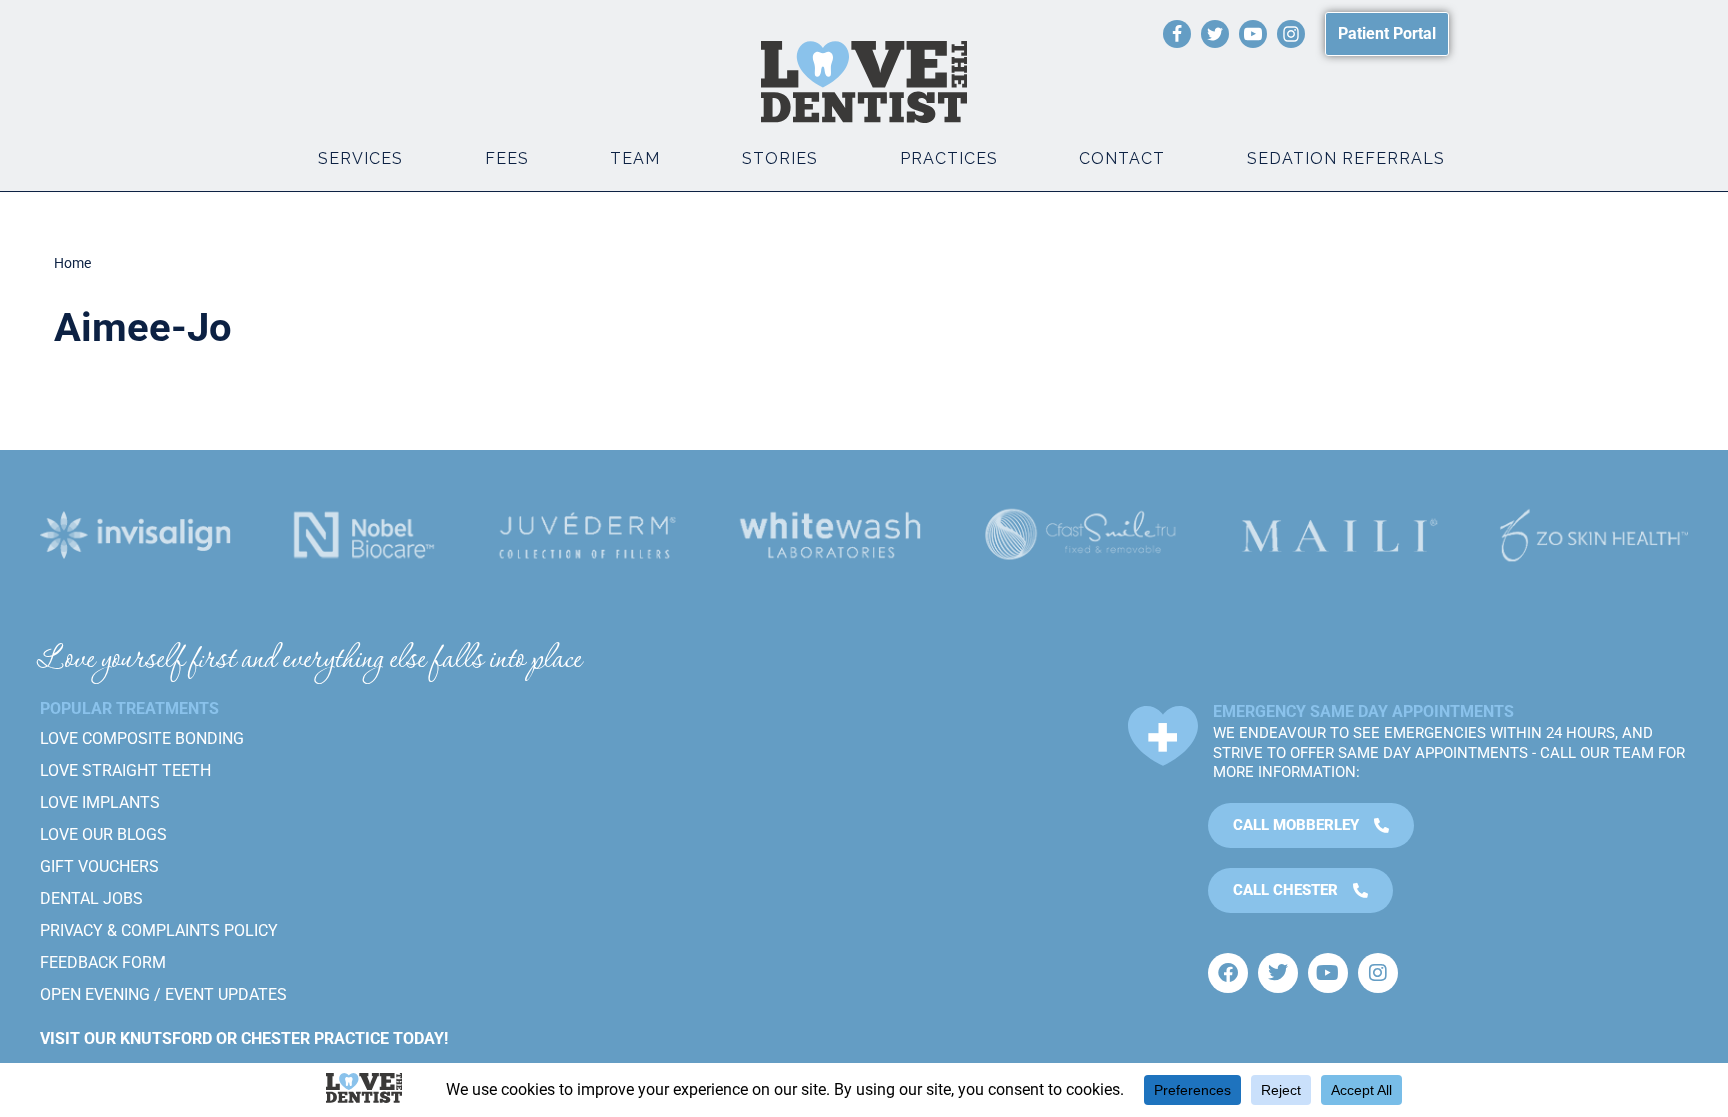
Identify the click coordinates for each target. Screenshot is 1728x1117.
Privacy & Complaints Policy (159, 930)
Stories (780, 158)
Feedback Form (103, 962)
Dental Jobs (91, 898)
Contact (1122, 158)
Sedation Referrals (1346, 158)
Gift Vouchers (99, 866)
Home (72, 263)
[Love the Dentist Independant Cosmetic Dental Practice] (864, 82)
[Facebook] (1177, 34)
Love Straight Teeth (125, 770)
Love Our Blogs (103, 834)
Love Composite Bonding (142, 738)
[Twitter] (1215, 34)
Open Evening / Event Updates (163, 994)
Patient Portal (1387, 33)
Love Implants (100, 802)
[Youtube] (1253, 34)
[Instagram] (1291, 34)
